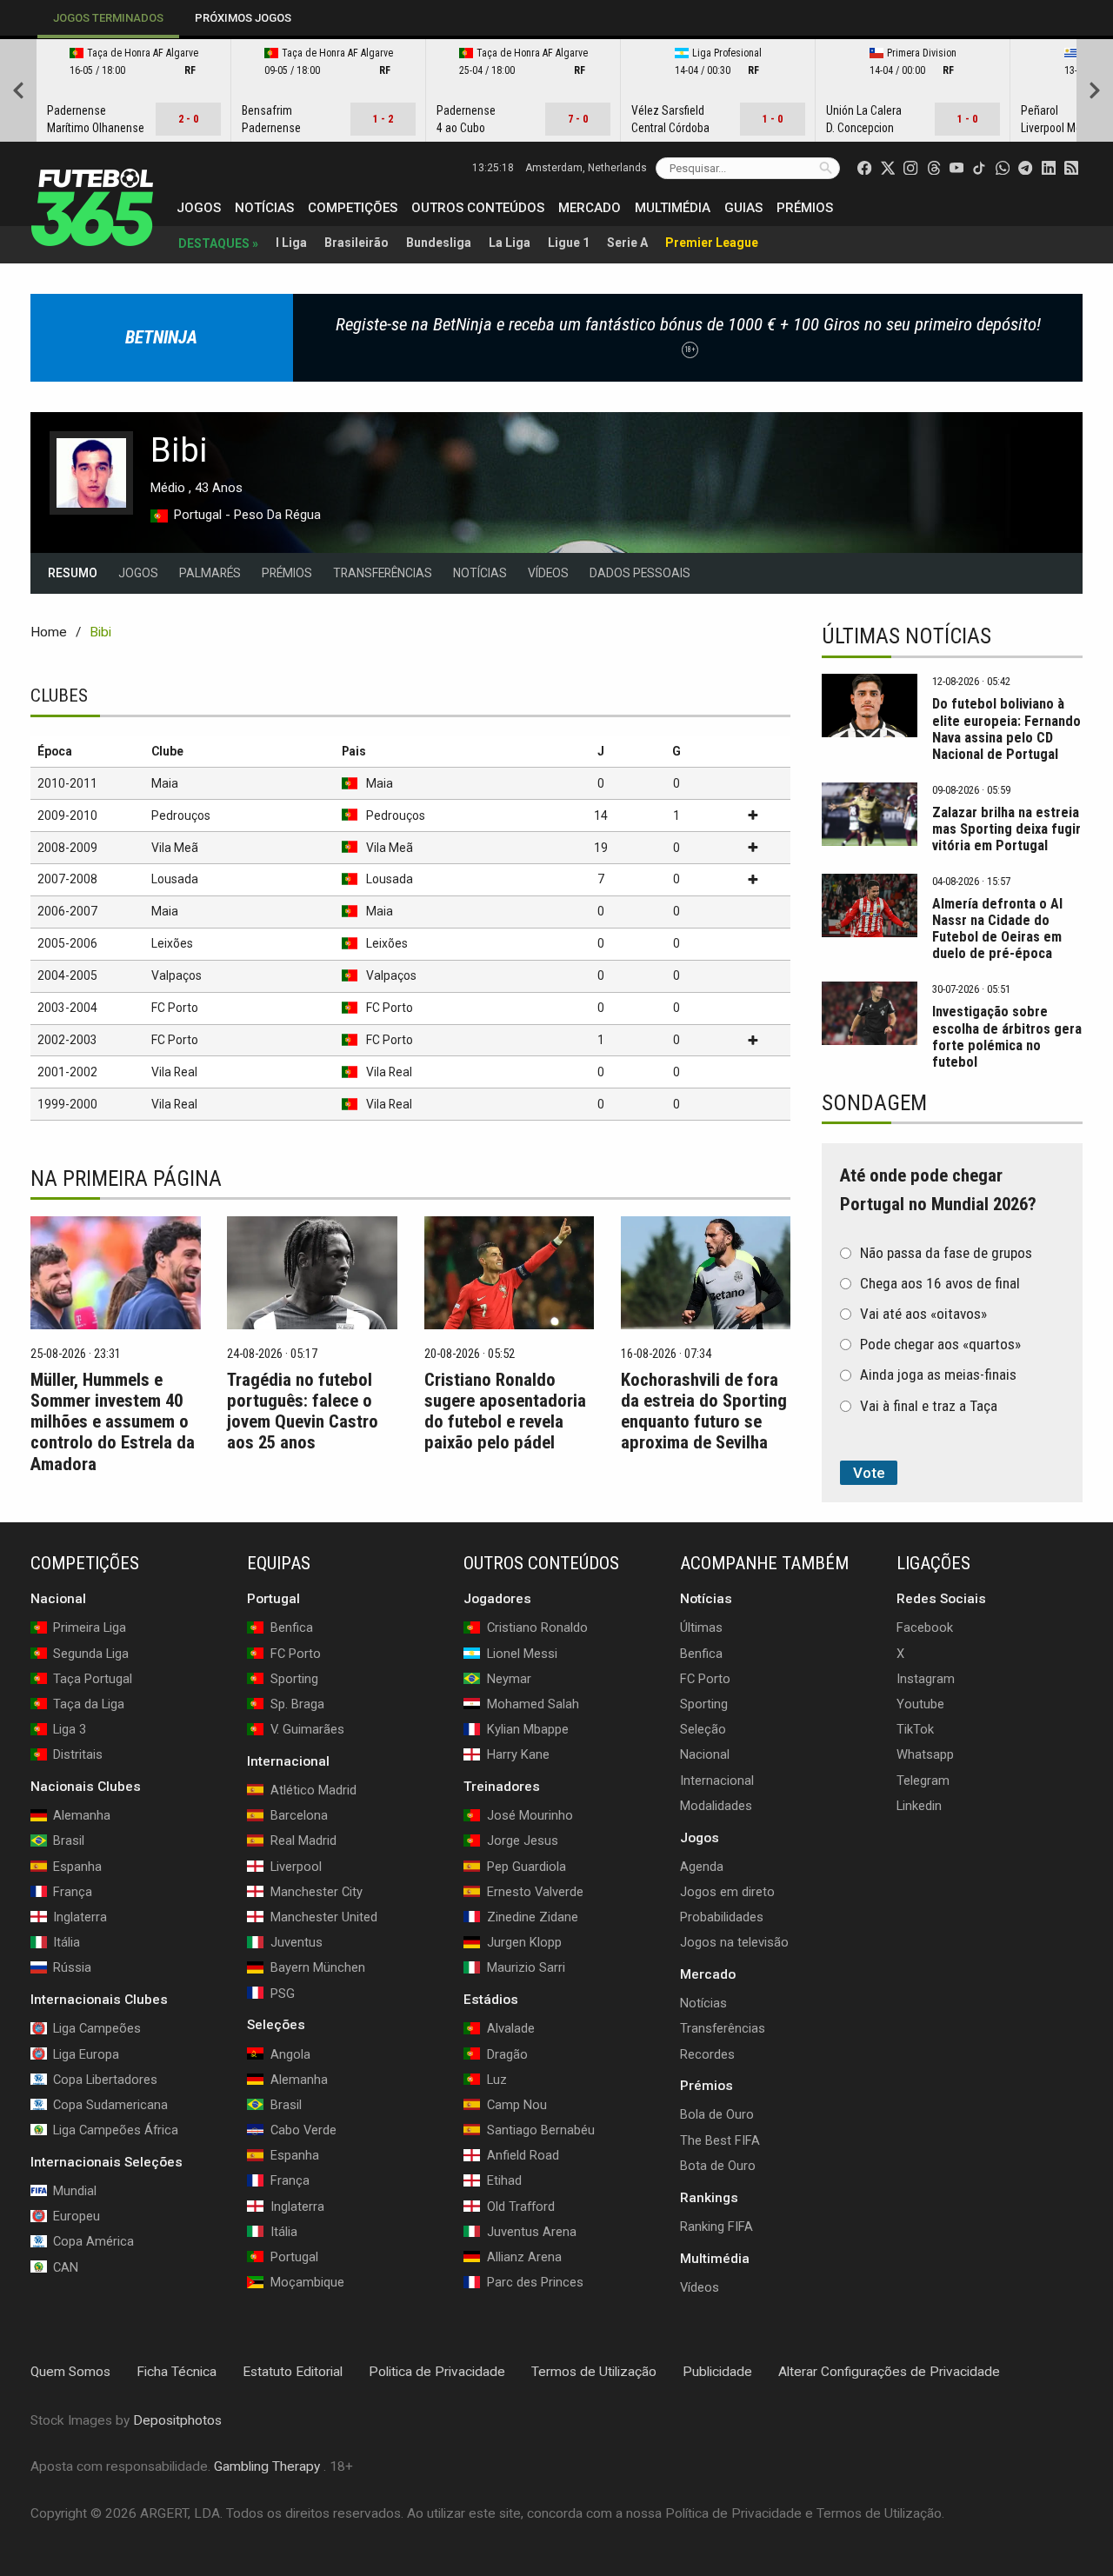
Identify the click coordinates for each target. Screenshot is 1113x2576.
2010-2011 (67, 783)
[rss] (1071, 168)
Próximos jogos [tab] (243, 18)
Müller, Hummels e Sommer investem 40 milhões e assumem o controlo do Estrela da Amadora (113, 1421)
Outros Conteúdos (478, 208)
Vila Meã (175, 848)
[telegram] (1025, 168)
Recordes (707, 2053)
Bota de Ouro (718, 2166)
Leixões (172, 943)
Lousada (175, 879)
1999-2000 (67, 1104)
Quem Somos (70, 2372)
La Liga (510, 243)
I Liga (291, 243)
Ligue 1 (569, 243)
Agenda (702, 1867)
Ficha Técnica (177, 2372)
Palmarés (210, 573)
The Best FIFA (720, 2140)
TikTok (915, 1729)
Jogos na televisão (734, 1942)
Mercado (590, 208)
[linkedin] (1049, 168)
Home (49, 632)
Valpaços (177, 975)
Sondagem (874, 1103)
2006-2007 (67, 911)
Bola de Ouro (717, 2114)
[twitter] (888, 168)
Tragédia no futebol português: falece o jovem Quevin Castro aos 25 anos (303, 1411)
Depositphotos (177, 2420)
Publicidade (717, 2372)
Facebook (925, 1627)
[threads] (934, 168)
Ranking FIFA (716, 2227)
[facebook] (864, 168)
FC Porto (175, 1008)
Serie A (627, 243)
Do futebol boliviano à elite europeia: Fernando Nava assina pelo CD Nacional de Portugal (1006, 729)
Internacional (717, 1780)
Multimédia (673, 208)
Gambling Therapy (267, 2466)
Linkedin (919, 1806)
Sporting (704, 1704)
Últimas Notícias (906, 636)
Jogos (199, 208)
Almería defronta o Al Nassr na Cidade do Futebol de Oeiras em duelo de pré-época (997, 929)
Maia (165, 783)
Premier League (712, 243)
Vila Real (174, 1072)
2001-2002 (67, 1072)
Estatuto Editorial (293, 2372)
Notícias (264, 208)
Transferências (383, 573)
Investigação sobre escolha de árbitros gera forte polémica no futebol (1007, 1036)
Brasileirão (357, 243)
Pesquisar (826, 167)
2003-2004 (67, 1008)
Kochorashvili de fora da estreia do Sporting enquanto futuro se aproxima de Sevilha (704, 1411)
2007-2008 (67, 879)
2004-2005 (67, 975)
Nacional (705, 1754)
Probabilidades (722, 1917)
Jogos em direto (727, 1892)
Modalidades (716, 1806)
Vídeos (548, 573)
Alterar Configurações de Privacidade (889, 2372)
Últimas (701, 1627)
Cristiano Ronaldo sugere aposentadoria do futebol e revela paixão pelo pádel (505, 1411)
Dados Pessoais (640, 573)
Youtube (920, 1704)
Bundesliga (439, 243)
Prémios (805, 208)
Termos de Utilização (594, 2372)
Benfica (701, 1653)
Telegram (923, 1780)
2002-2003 (67, 1040)
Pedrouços (181, 815)
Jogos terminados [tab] (108, 18)
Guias (743, 208)
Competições (353, 208)
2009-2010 (67, 815)
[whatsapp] (1003, 168)
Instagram (926, 1679)
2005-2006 (67, 943)
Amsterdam (586, 168)
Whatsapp (925, 1754)
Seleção (703, 1729)
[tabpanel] (556, 90)
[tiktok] (979, 168)
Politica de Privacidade (437, 2372)
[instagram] (910, 168)
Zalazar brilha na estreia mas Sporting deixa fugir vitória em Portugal (1006, 829)
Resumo (73, 573)
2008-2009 (67, 848)
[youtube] (956, 168)
